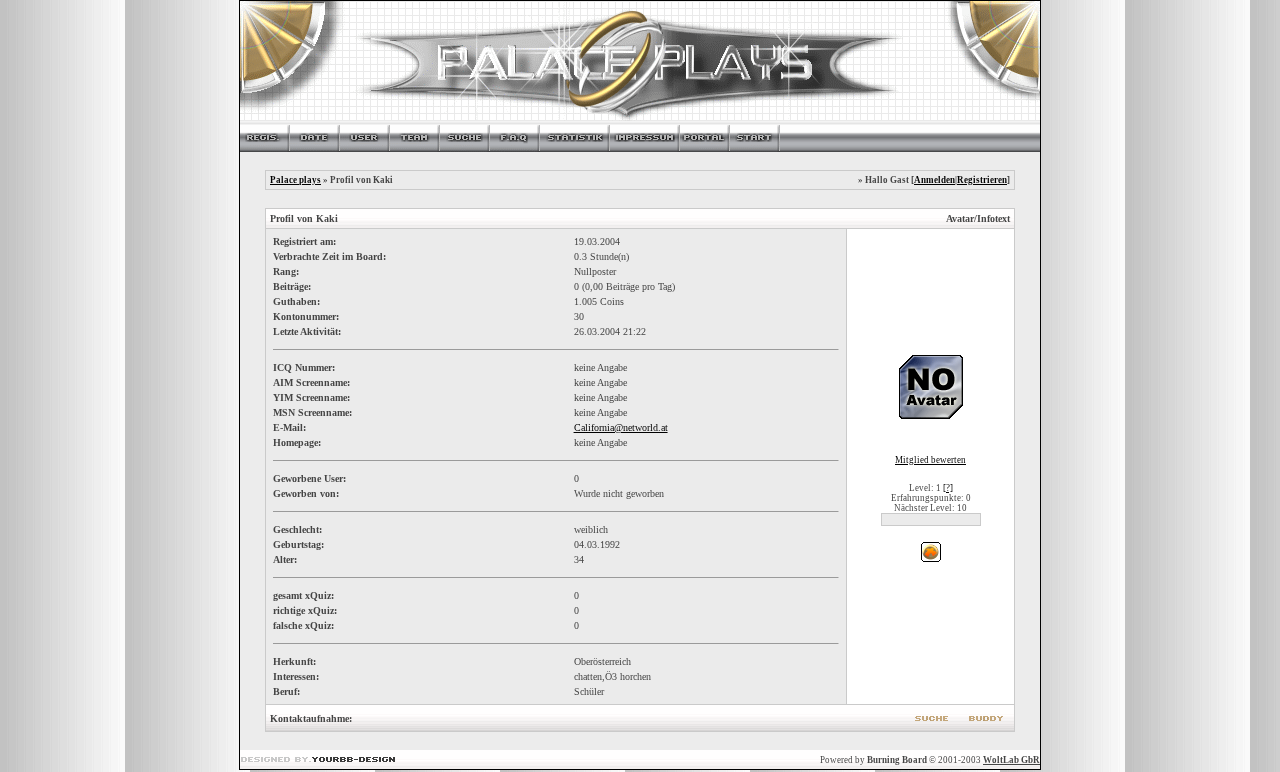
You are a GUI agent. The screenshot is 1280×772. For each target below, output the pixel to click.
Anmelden (934, 180)
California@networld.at (621, 427)
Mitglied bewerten (930, 460)
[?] (948, 488)
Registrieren (982, 180)
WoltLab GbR (1011, 760)
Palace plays (295, 180)
